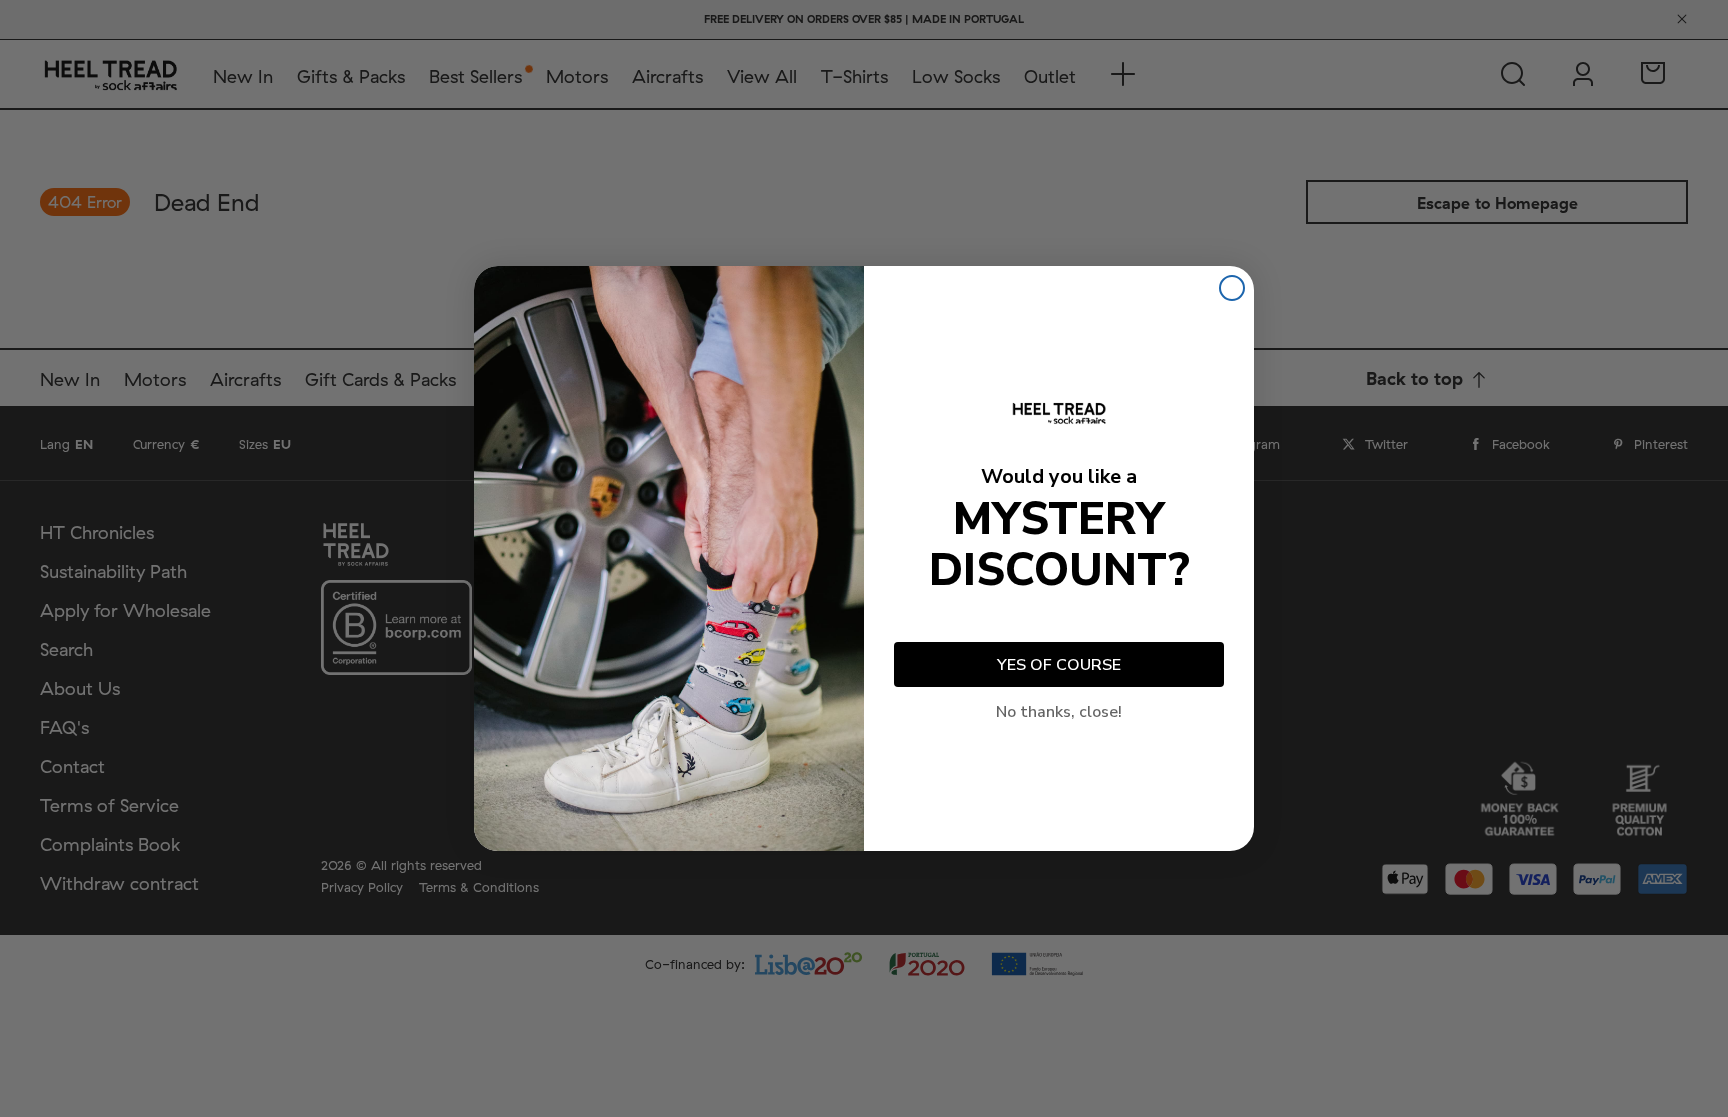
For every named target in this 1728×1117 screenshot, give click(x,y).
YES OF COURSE (1059, 665)
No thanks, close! (1059, 712)
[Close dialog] (1232, 288)
